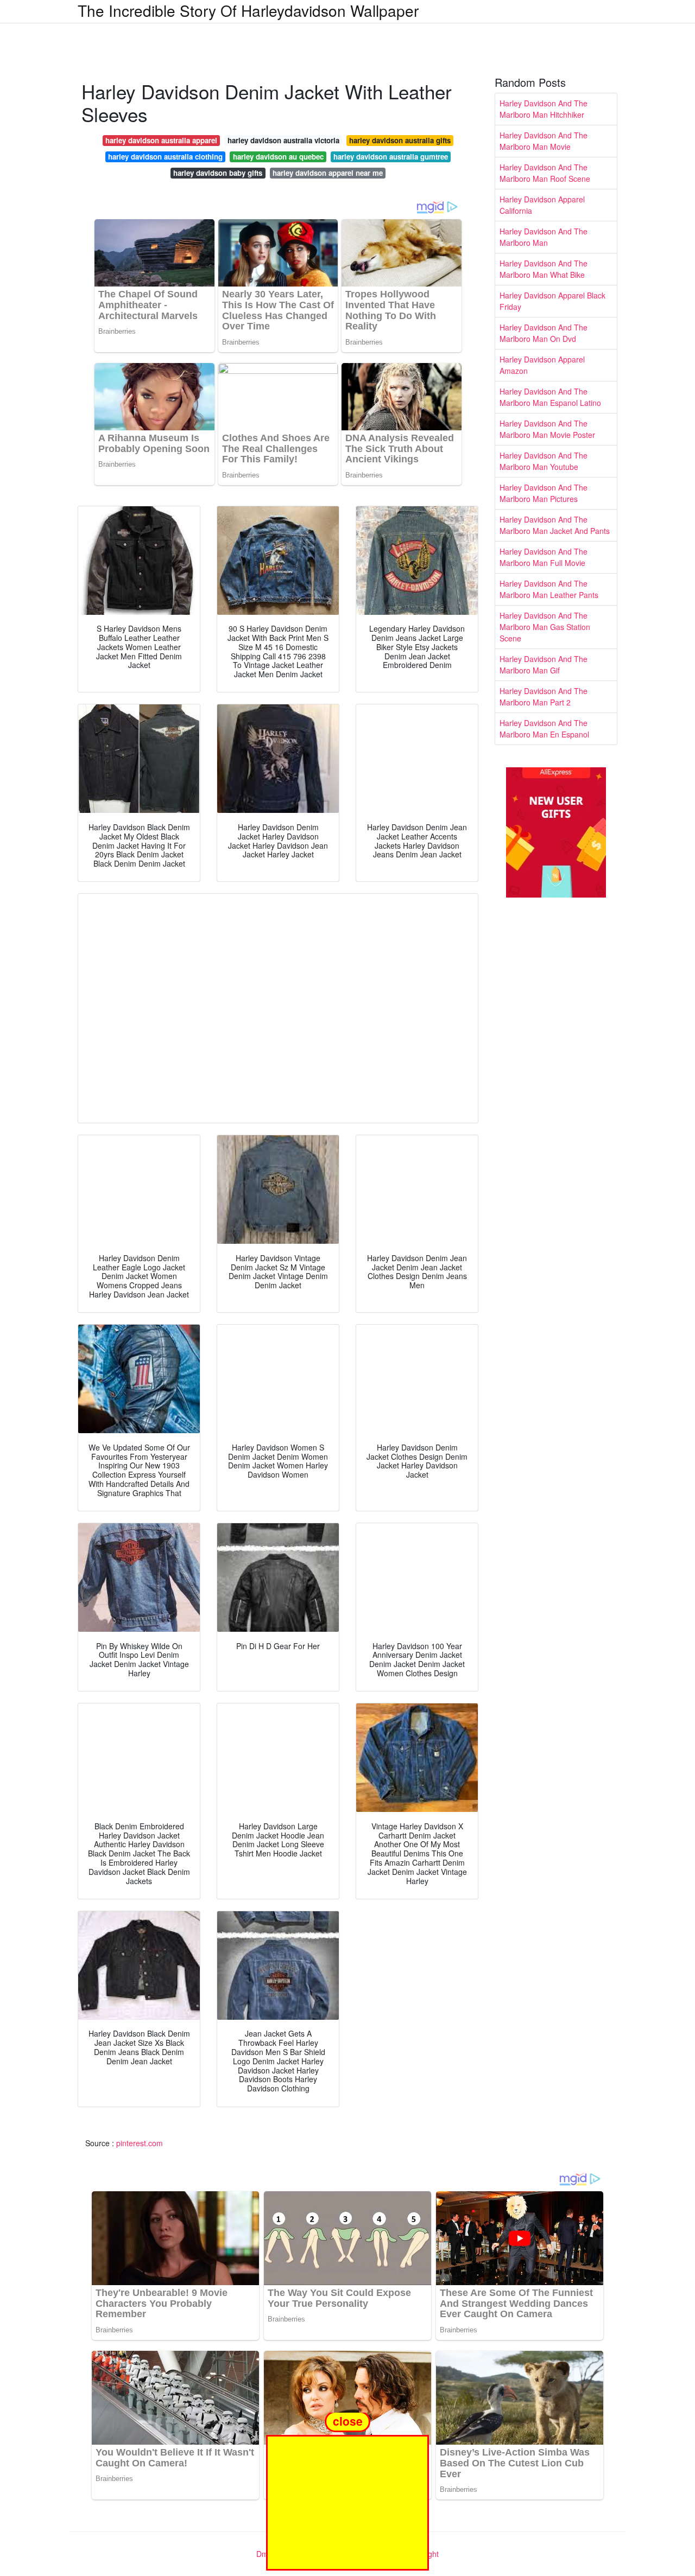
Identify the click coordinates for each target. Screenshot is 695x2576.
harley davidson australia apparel (161, 140)
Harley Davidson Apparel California (542, 205)
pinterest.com (140, 2143)
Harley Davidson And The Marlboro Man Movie (544, 141)
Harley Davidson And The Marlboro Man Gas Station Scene (545, 627)
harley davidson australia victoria (283, 140)
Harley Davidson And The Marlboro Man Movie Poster (547, 429)
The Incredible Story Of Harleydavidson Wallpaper (248, 10)
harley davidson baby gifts (218, 173)
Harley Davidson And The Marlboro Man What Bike (544, 269)
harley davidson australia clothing (165, 157)
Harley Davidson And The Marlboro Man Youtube (544, 461)
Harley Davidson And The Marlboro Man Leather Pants (549, 589)
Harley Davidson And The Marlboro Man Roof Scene (545, 173)
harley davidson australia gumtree (391, 157)
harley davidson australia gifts (400, 140)
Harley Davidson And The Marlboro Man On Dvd (544, 333)
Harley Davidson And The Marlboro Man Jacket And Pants (555, 525)
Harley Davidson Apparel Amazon (542, 365)
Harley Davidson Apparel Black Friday (552, 301)
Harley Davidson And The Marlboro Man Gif (544, 664)
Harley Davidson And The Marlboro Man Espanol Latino (550, 397)
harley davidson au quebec (278, 157)
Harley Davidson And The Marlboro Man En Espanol (544, 729)
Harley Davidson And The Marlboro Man (544, 237)
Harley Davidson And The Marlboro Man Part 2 (544, 697)
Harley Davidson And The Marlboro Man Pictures (544, 493)
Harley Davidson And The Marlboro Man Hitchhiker (544, 109)
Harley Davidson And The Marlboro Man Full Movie (544, 557)
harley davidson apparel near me (328, 173)
